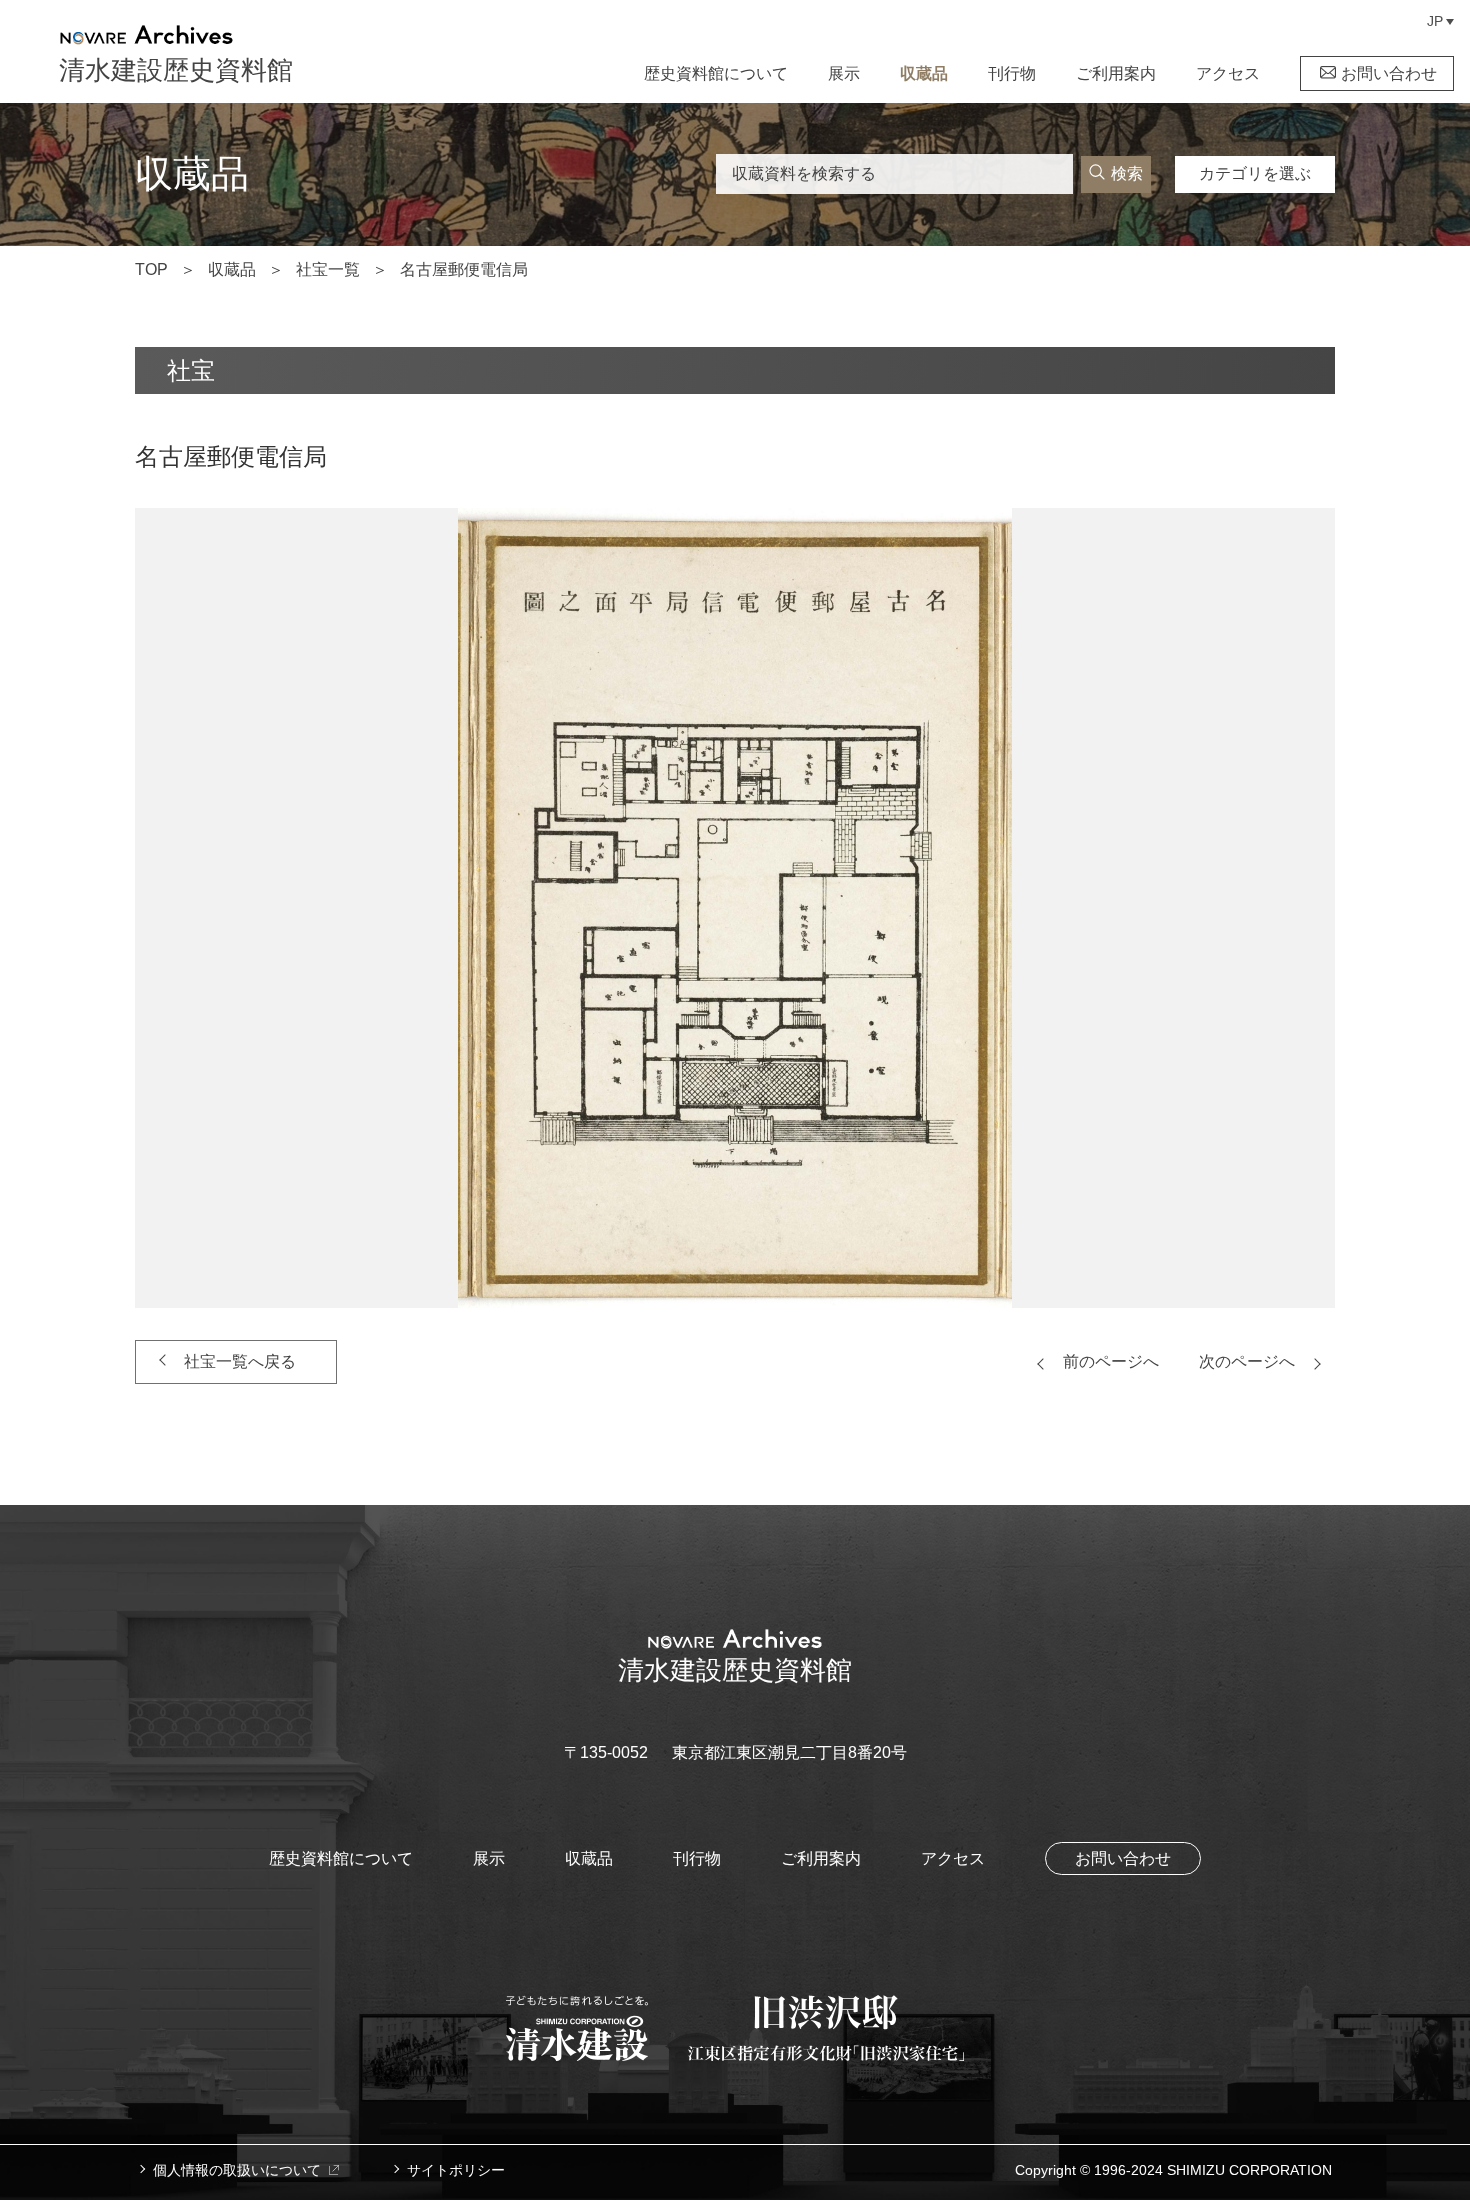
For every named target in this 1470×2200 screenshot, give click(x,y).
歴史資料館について (716, 73)
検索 (1127, 173)
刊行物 (1012, 73)
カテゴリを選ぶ (1255, 173)
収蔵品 (924, 73)
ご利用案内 (1116, 73)
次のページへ (1247, 1361)
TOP (151, 269)
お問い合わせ (1389, 73)
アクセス (1228, 73)
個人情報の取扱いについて (237, 2170)
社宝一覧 (328, 269)
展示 (844, 73)
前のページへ (1111, 1361)
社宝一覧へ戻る (240, 1361)
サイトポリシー (456, 2170)
